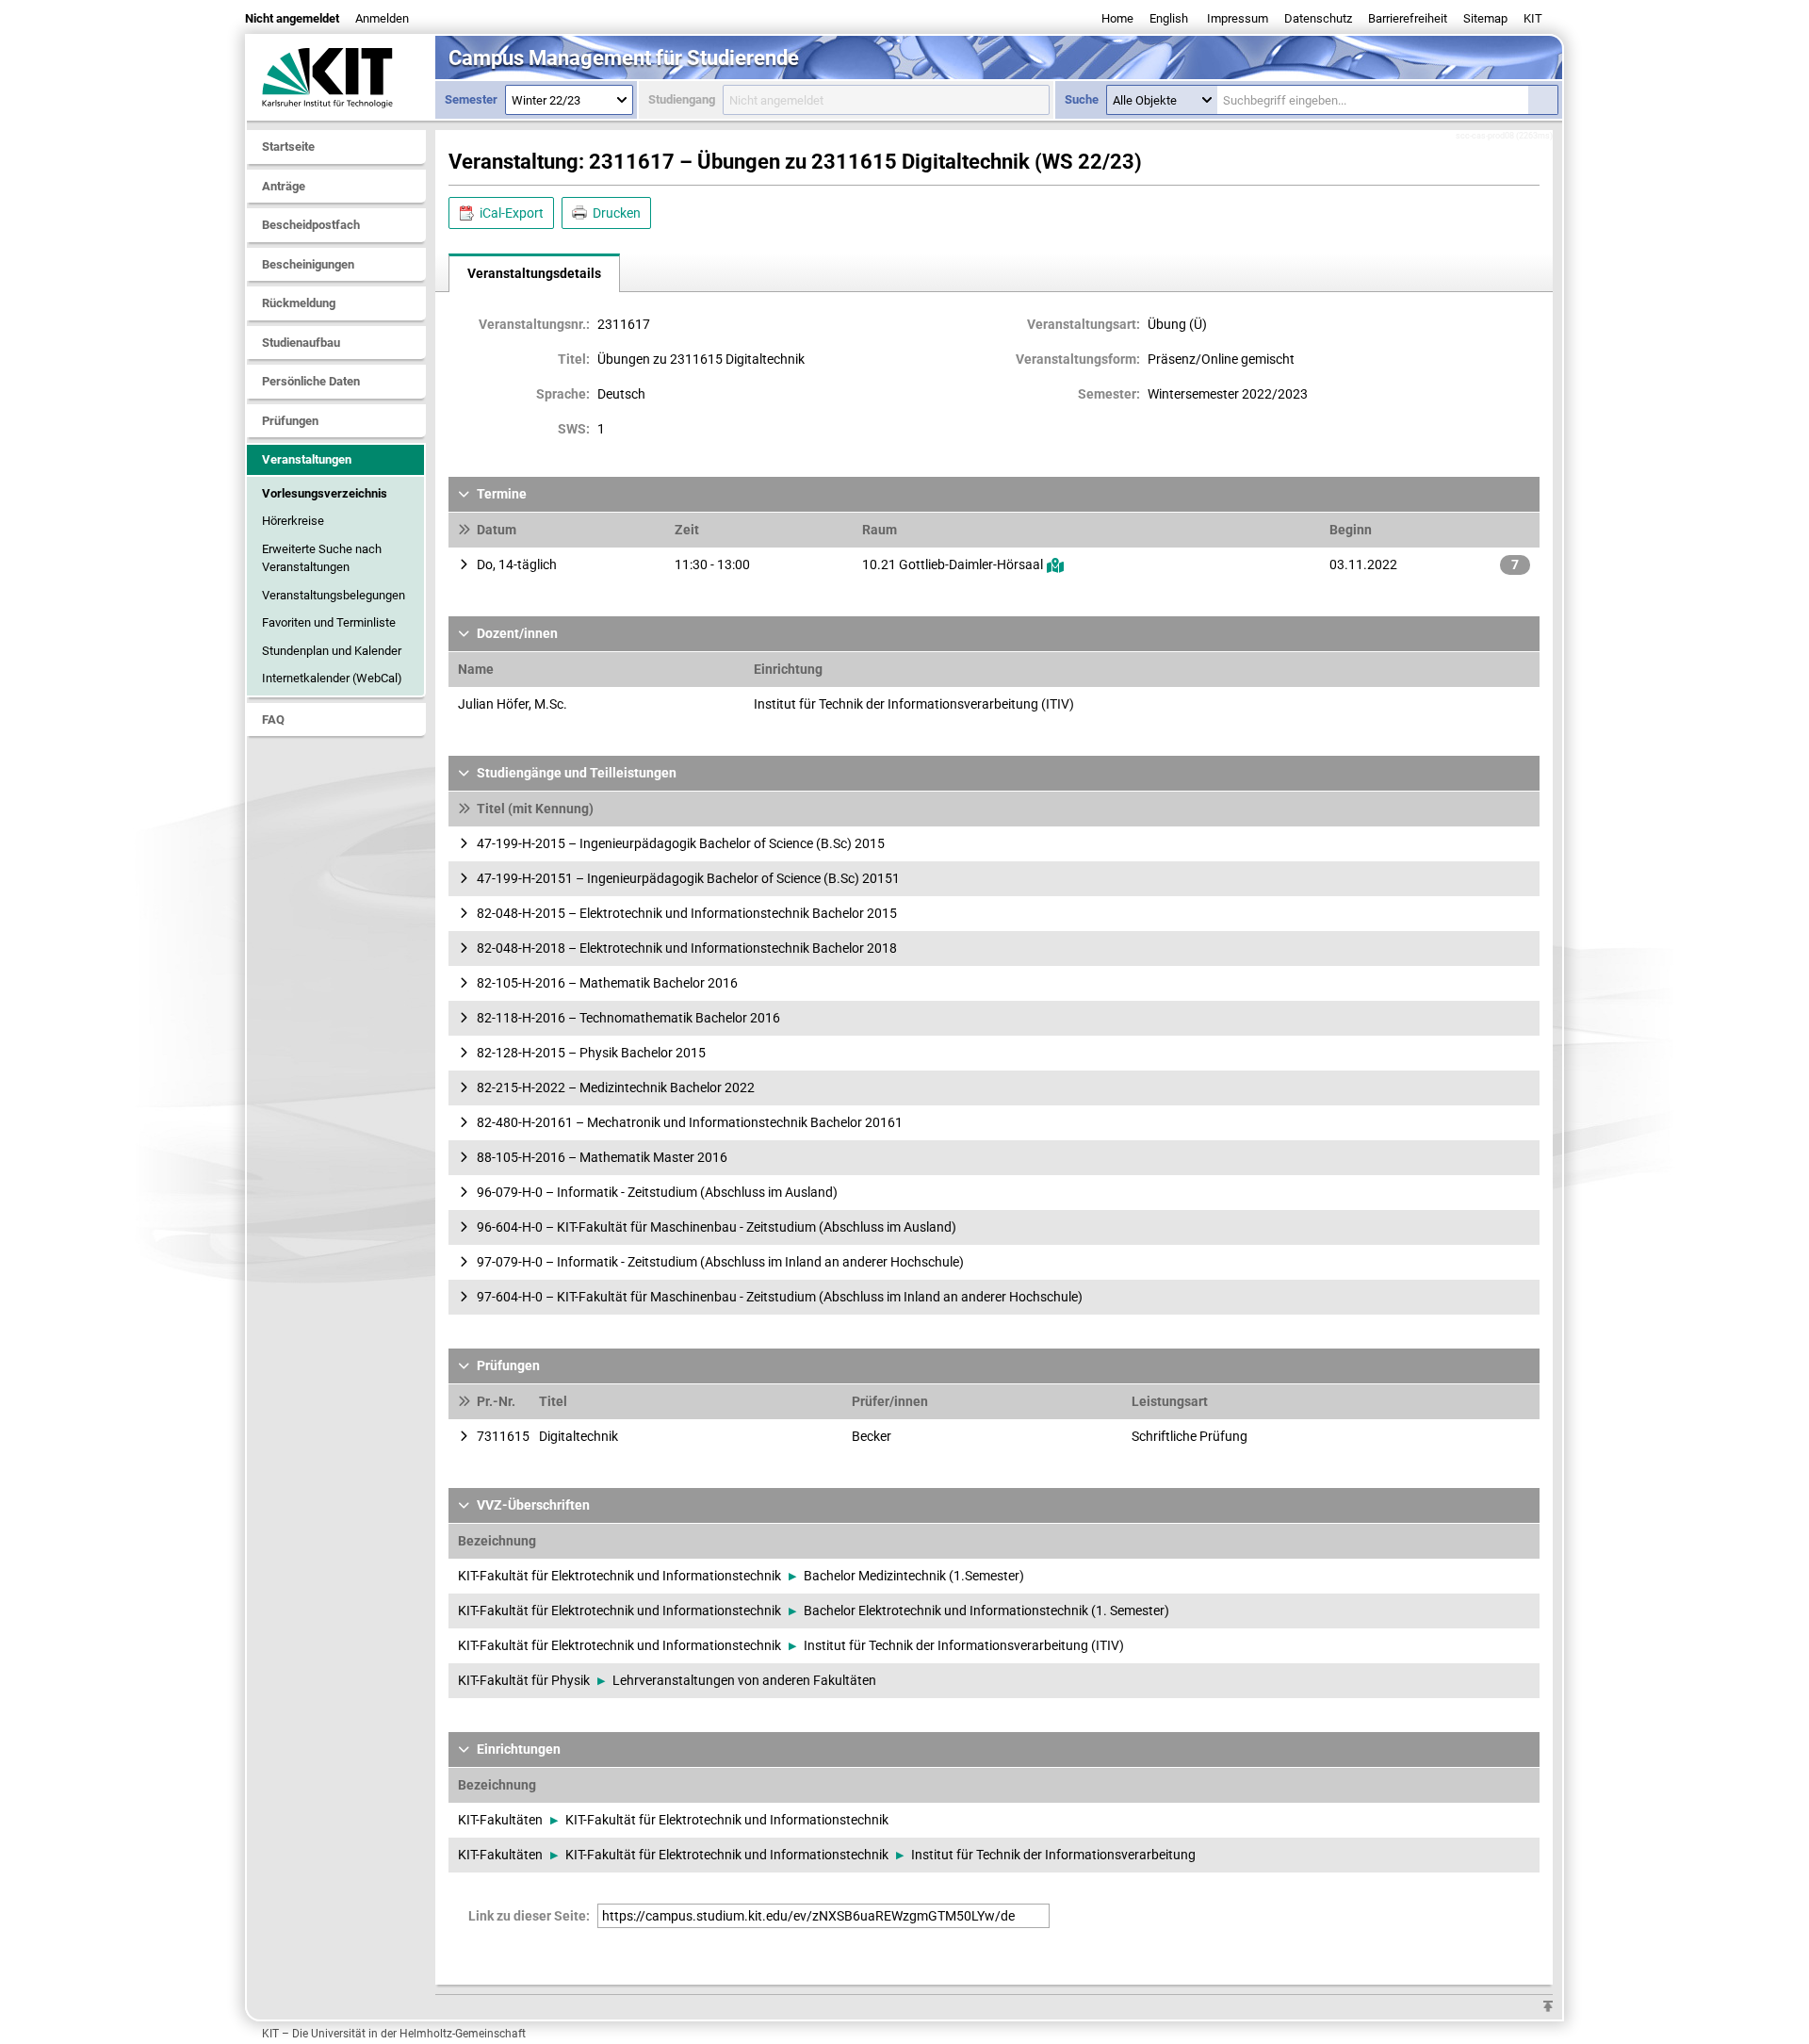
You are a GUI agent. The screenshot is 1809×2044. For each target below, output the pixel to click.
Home (1117, 18)
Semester (471, 99)
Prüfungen (290, 421)
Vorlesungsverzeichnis (325, 493)
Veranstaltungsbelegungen (334, 595)
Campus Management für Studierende (624, 58)
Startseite (288, 147)
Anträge (284, 186)
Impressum (1238, 18)
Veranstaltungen (307, 459)
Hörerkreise (293, 521)
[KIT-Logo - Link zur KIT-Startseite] (341, 77)
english (1169, 18)
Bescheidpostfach (311, 225)
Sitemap (1485, 18)
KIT (1533, 18)
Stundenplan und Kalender (332, 651)
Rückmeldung (299, 303)
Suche (1082, 99)
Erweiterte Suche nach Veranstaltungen (322, 558)
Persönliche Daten (311, 381)
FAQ (273, 719)
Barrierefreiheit (1408, 18)
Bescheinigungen (308, 264)
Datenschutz (1318, 18)
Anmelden (382, 18)
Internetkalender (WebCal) (332, 678)
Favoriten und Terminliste (329, 622)
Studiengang (682, 99)
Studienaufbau (301, 343)
